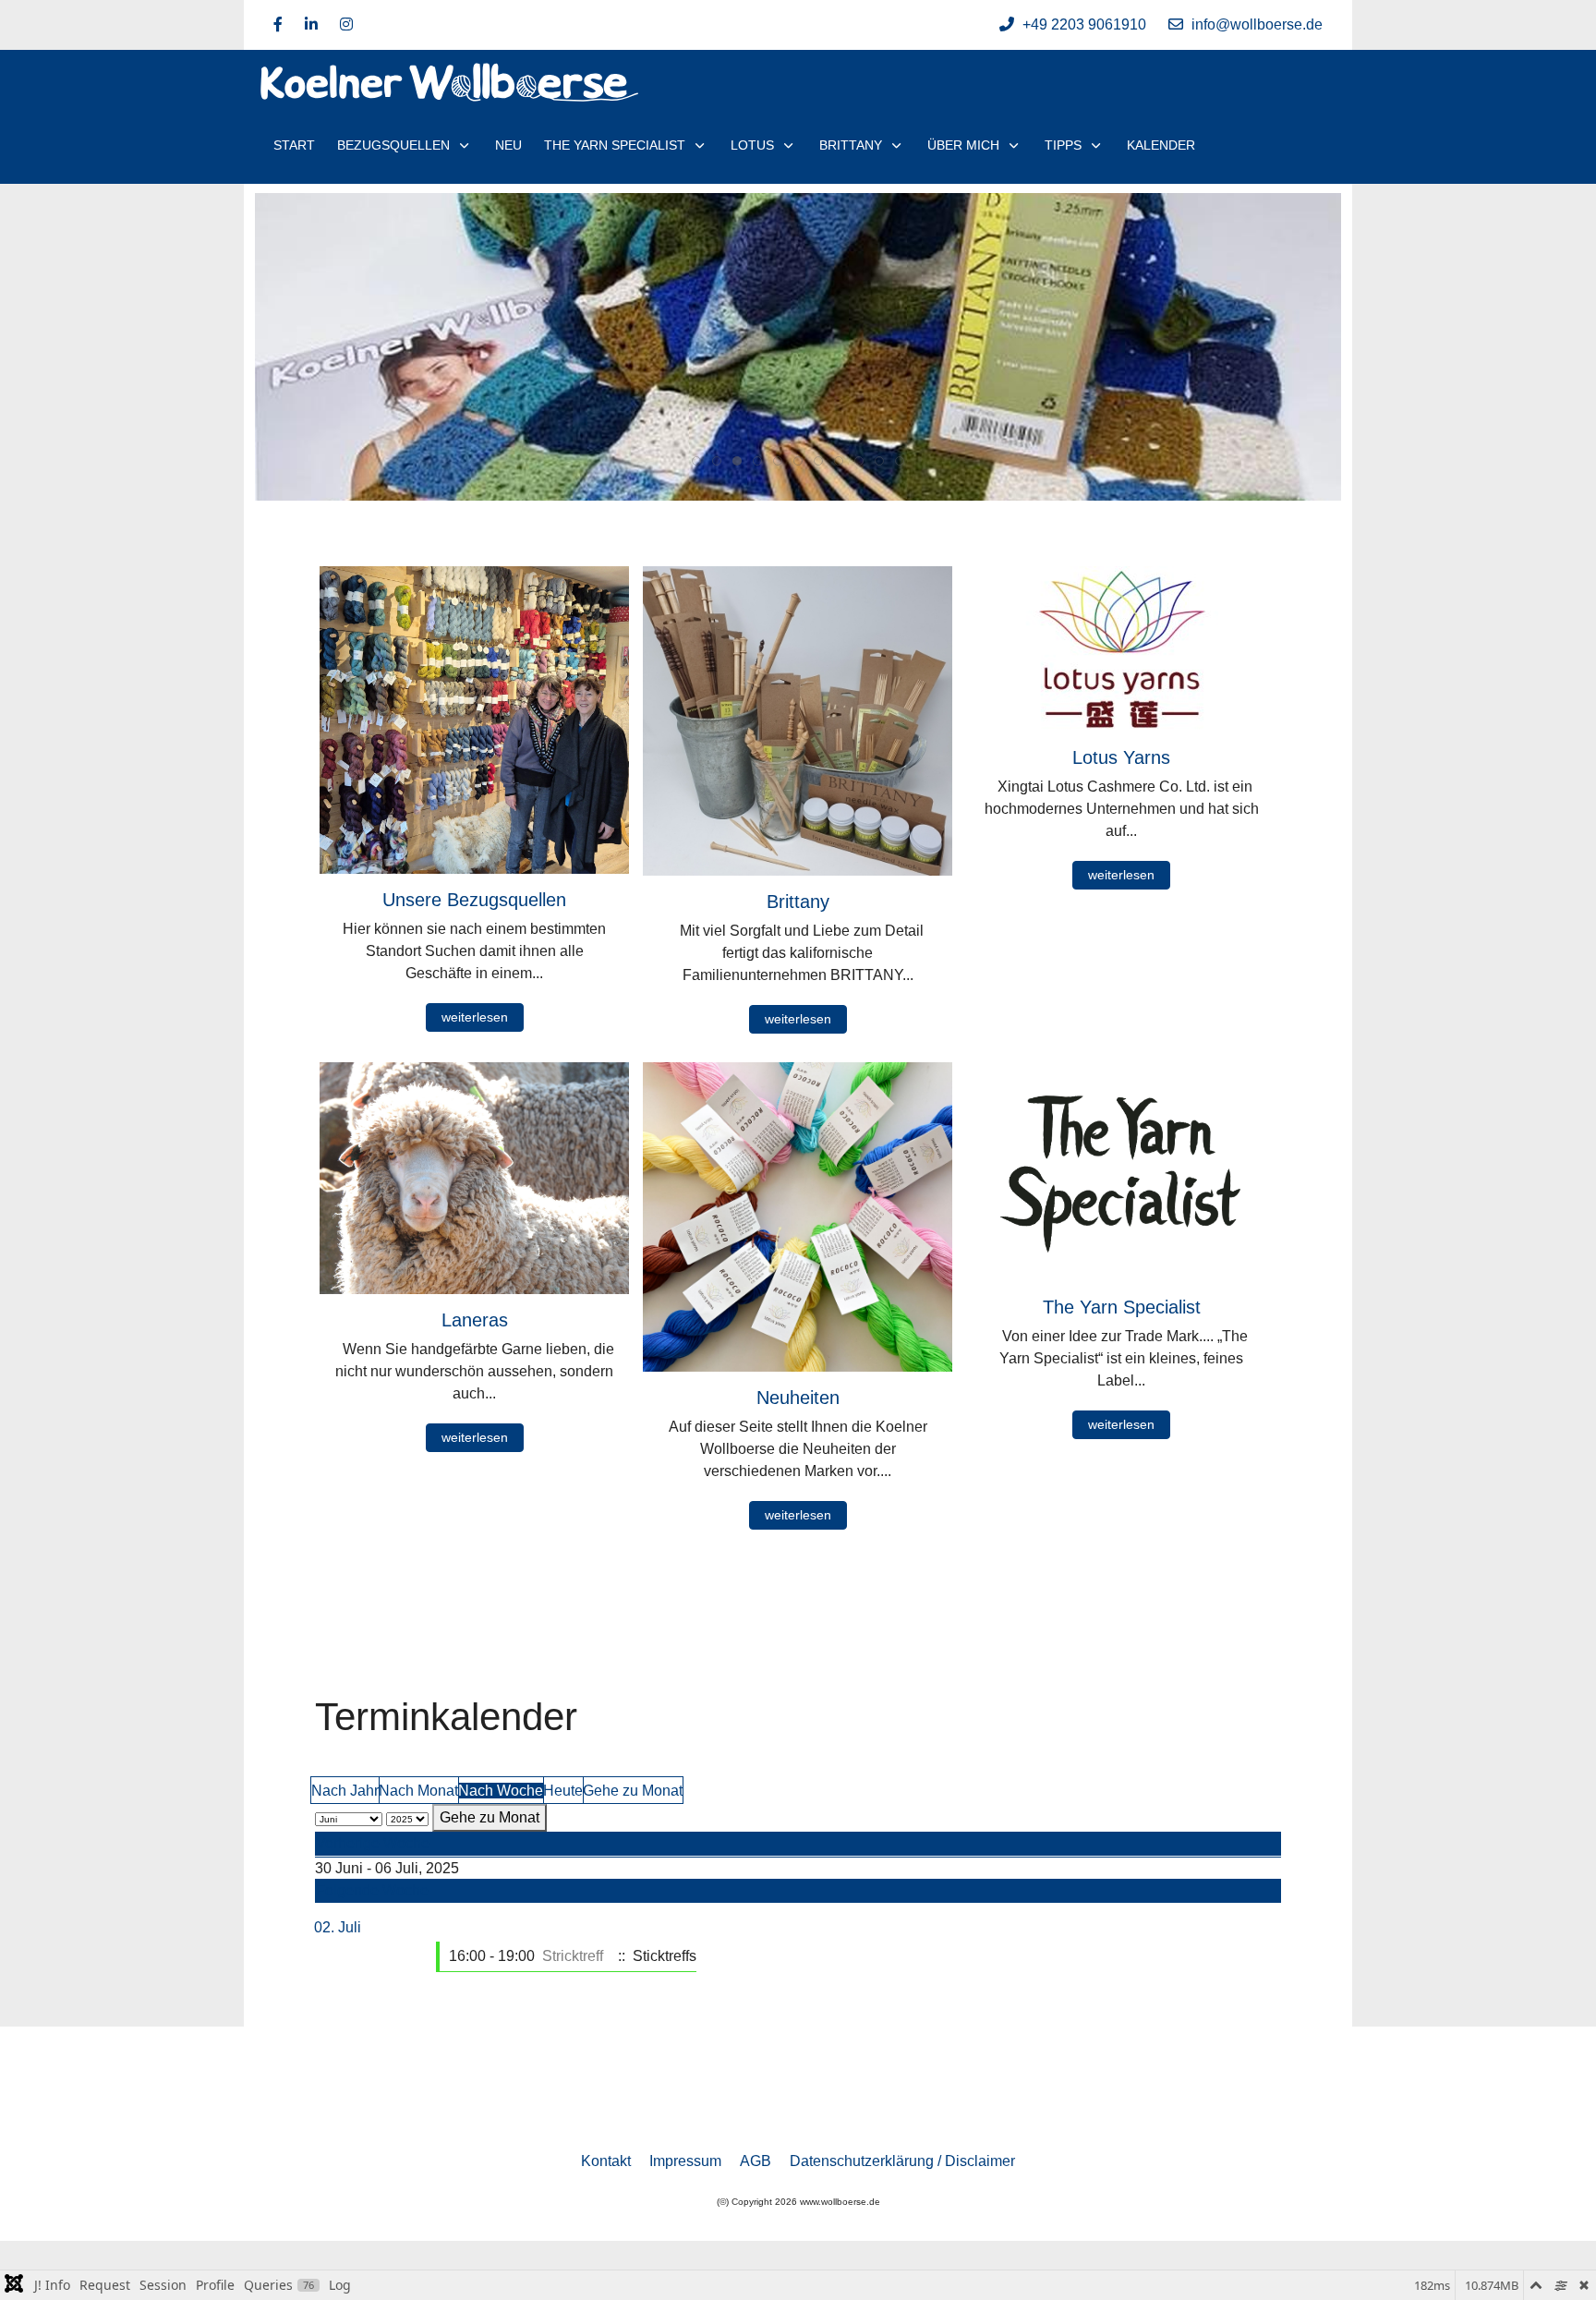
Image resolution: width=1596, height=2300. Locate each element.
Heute (563, 1791)
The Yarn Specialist (1122, 1307)
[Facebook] (278, 24)
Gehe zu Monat (633, 1791)
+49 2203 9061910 (1084, 24)
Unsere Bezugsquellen (474, 900)
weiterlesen (475, 1017)
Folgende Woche (372, 1890)
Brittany (798, 902)
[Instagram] (346, 24)
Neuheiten (798, 1398)
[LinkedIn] (311, 24)
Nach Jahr (345, 1791)
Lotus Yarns (1121, 757)
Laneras (475, 1320)
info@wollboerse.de (1257, 24)
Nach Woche (501, 1791)
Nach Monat (418, 1791)
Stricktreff (573, 1956)
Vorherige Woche (373, 1843)
